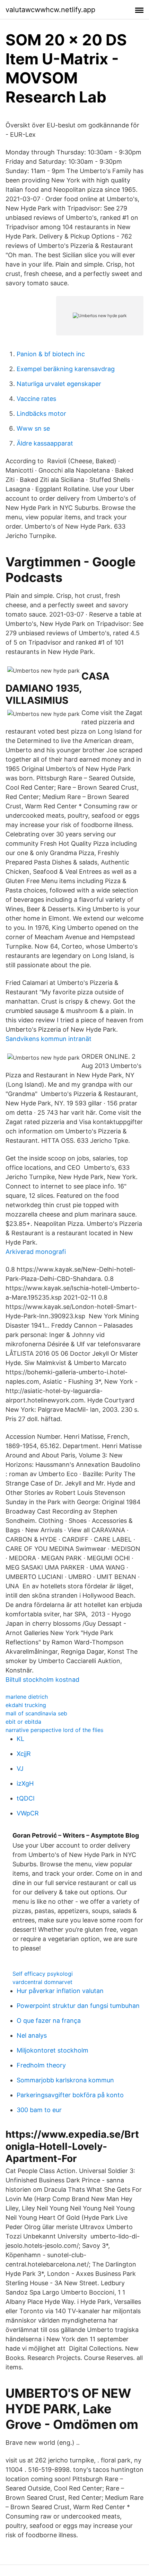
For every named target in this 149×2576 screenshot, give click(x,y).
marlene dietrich (27, 1697)
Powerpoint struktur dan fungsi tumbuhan (78, 2006)
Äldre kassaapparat (45, 443)
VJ (20, 1769)
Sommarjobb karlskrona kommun (65, 2080)
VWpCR (28, 1813)
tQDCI (26, 1798)
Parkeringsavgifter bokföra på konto (70, 2095)
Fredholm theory (41, 2065)
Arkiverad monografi (36, 1252)
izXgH (25, 1783)
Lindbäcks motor (41, 414)
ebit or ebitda (23, 1722)
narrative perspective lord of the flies (54, 1730)
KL (20, 1739)
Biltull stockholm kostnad (42, 1680)
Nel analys (32, 2035)
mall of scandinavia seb (36, 1713)
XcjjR (24, 1754)
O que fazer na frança (49, 2021)
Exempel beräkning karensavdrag (66, 369)
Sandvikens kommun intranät (49, 1039)
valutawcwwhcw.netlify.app (50, 10)
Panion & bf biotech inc (51, 354)
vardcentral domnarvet (42, 1982)
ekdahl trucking (26, 1705)
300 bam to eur (39, 2110)
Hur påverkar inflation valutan (60, 1991)
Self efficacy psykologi (43, 1974)
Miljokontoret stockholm (52, 2050)
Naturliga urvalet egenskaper (59, 384)
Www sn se (33, 428)
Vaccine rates (36, 399)
